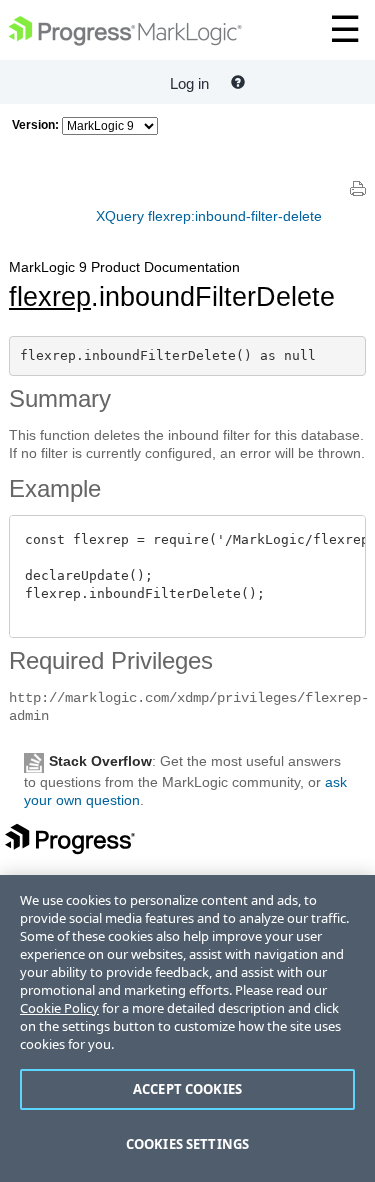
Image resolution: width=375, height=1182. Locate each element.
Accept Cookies (187, 1089)
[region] (187, 1028)
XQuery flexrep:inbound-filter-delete (209, 216)
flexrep (50, 297)
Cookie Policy (59, 1008)
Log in (189, 83)
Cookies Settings (187, 1144)
